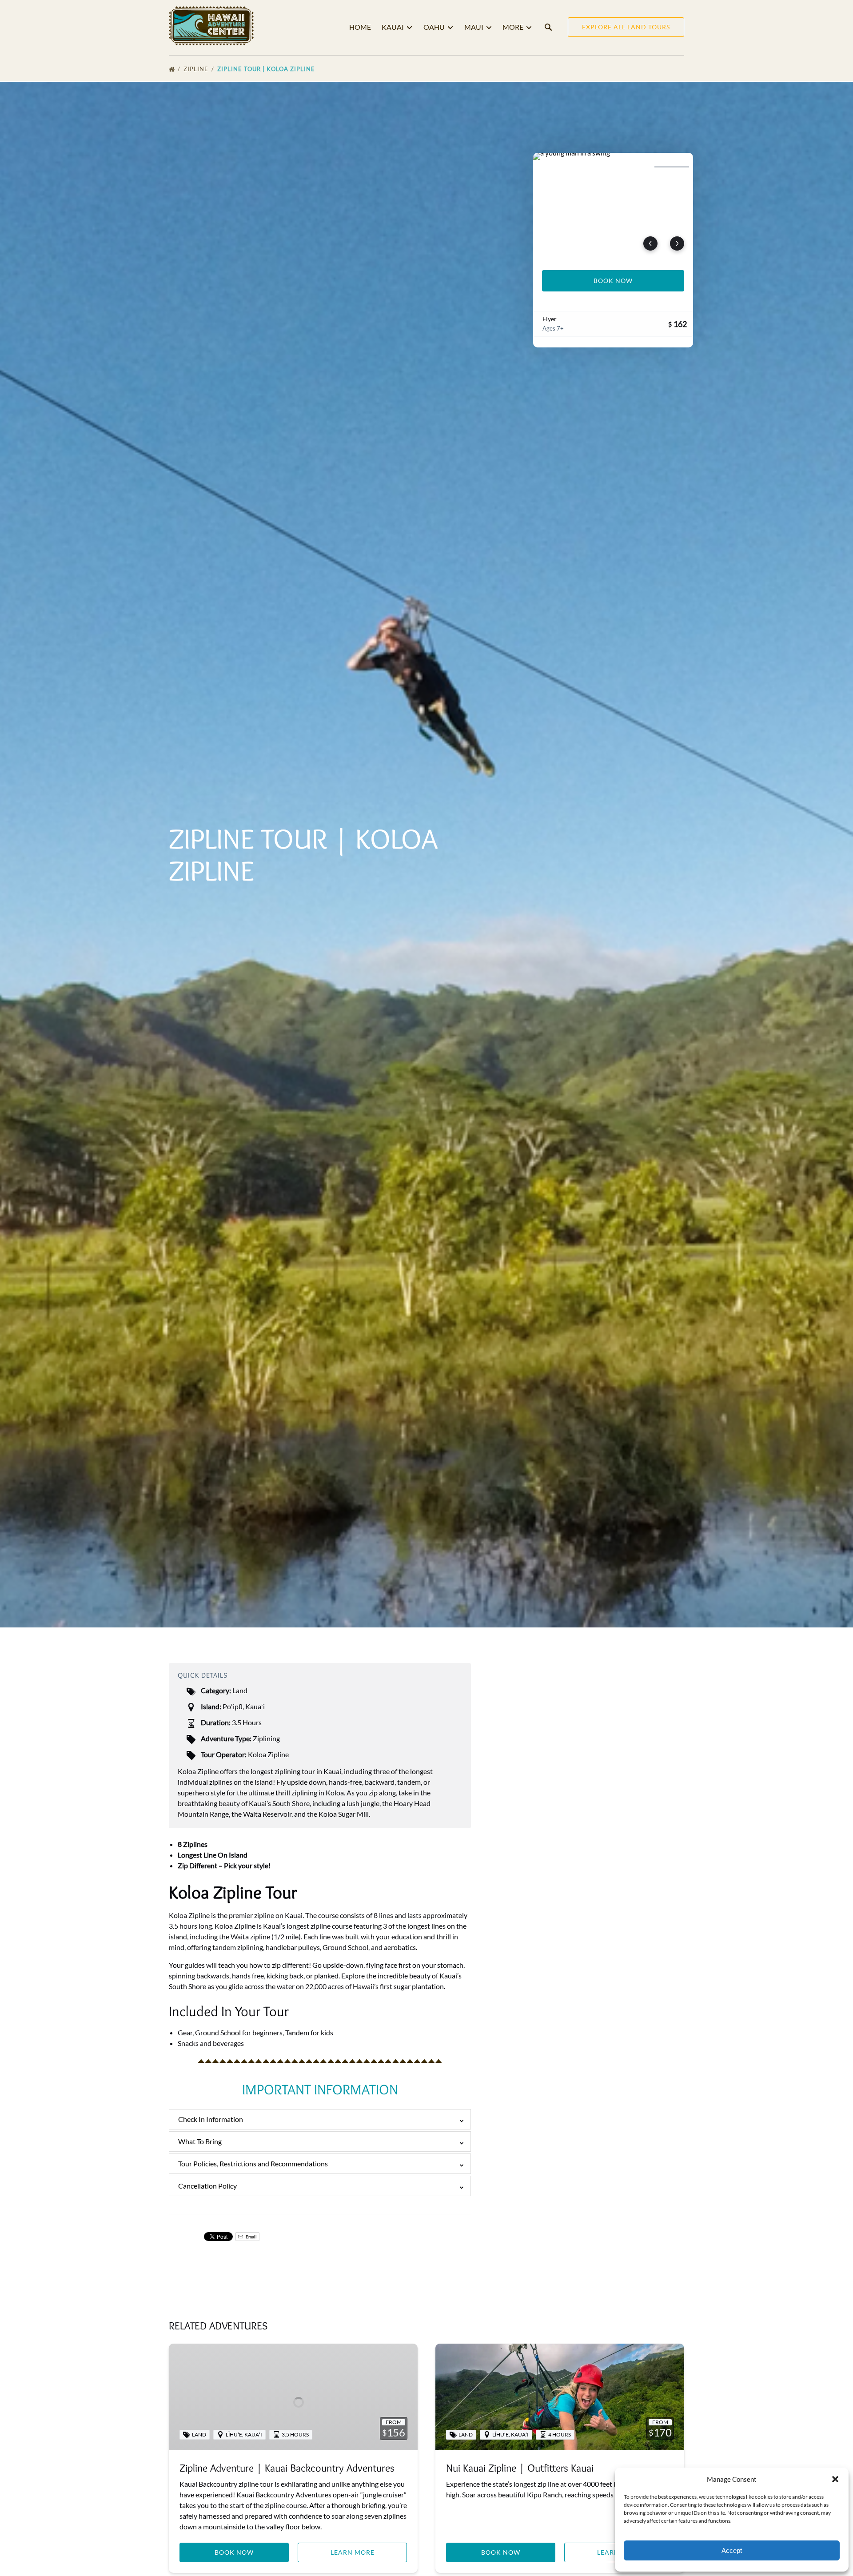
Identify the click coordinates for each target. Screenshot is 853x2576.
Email (251, 2237)
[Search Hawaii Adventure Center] (548, 27)
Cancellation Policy (207, 2186)
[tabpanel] (613, 206)
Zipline (197, 69)
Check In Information (211, 2119)
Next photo (677, 243)
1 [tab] (554, 167)
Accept (732, 2550)
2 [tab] (594, 167)
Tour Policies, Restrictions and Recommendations (253, 2163)
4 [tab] (672, 167)
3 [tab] (633, 167)
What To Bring (200, 2141)
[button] (835, 2479)
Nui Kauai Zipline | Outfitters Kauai (520, 2468)
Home (360, 27)
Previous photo (650, 243)
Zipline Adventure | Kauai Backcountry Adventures (287, 2468)
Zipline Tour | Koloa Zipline (267, 69)
